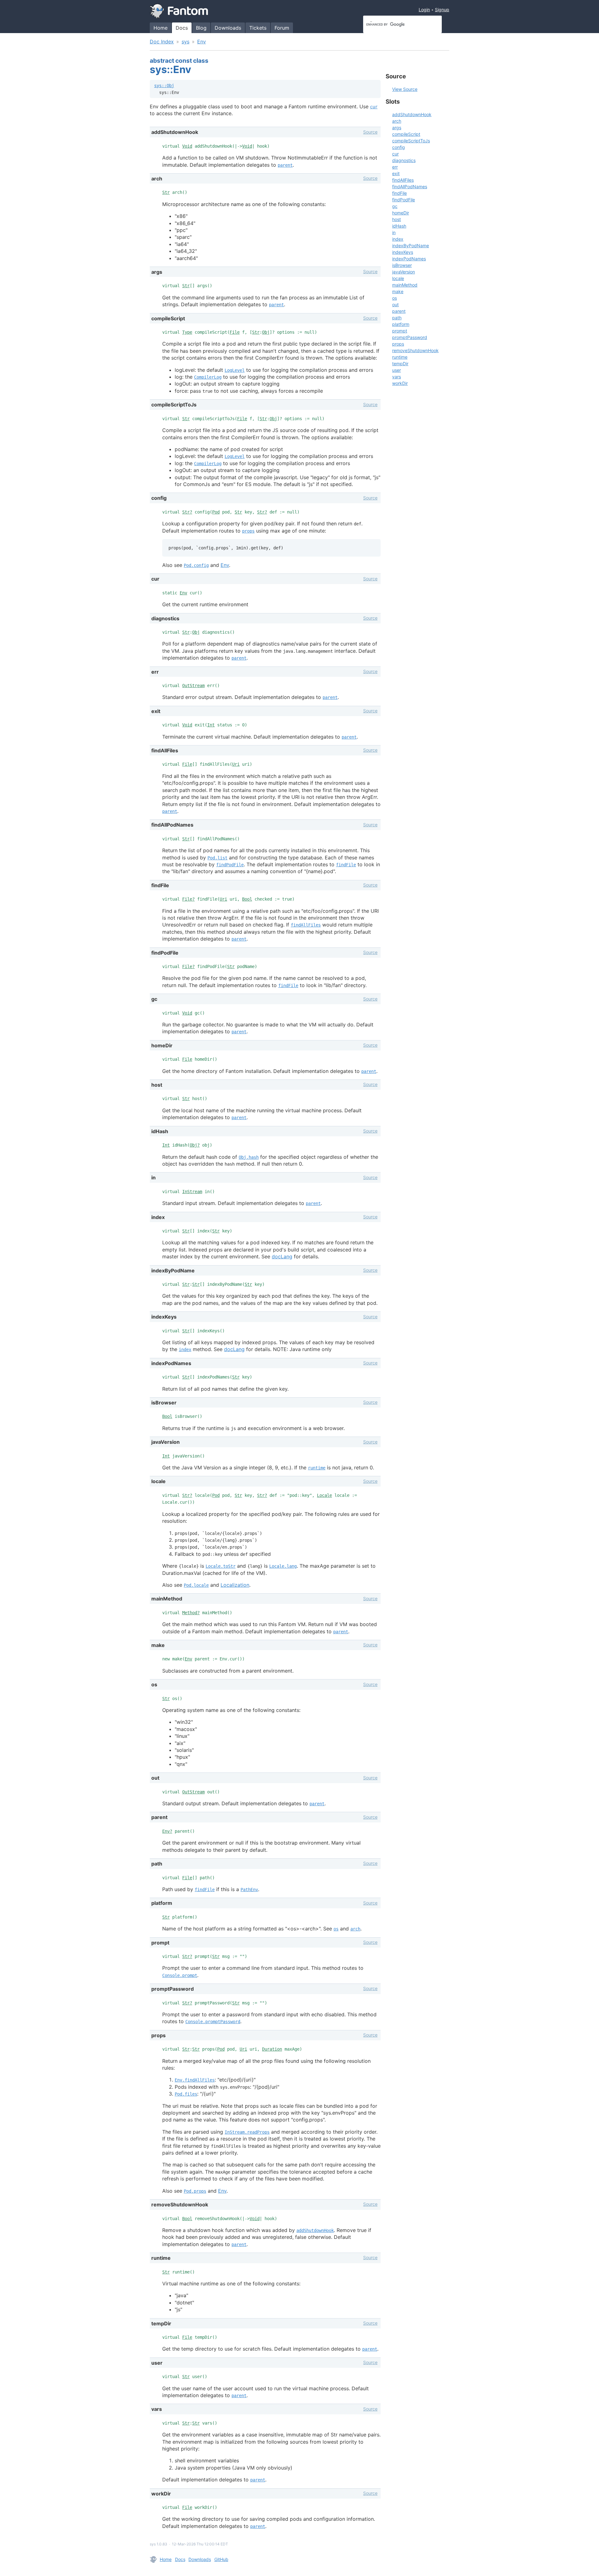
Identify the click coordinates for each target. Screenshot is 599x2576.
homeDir (401, 213)
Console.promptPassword (213, 2022)
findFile (346, 865)
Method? (191, 1613)
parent (285, 165)
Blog (201, 28)
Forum (282, 28)
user (397, 370)
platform (401, 324)
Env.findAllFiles (195, 2080)
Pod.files (186, 2094)
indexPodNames (409, 259)
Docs (182, 28)
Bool (247, 899)
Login (424, 10)
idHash (399, 226)
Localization (235, 1585)
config (399, 147)
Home (161, 28)
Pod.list (217, 858)
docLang (282, 1256)
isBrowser (402, 265)
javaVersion (404, 272)
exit (396, 173)
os (336, 1929)
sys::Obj (164, 86)
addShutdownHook (315, 2230)
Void (187, 146)
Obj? (195, 1145)
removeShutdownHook (415, 350)
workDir (400, 383)
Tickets (258, 28)
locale (398, 278)
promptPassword (410, 337)
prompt (400, 331)
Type (187, 332)
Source (370, 132)
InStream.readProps (247, 2132)
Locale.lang (283, 1566)
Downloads (228, 28)
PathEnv (249, 1890)
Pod (216, 512)
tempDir (400, 364)
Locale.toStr (221, 1566)
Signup (442, 10)
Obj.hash (249, 1157)
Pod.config (196, 565)
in (394, 232)
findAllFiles (306, 925)
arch (355, 1929)
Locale (324, 1495)
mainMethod (405, 285)
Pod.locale (196, 1585)
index (185, 1349)
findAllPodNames (410, 187)
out (395, 305)
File (235, 332)
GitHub (221, 2559)
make (398, 291)
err (395, 167)
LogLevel (235, 370)
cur (374, 107)
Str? (187, 512)
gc (395, 206)
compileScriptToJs (411, 141)
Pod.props (195, 2191)
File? (188, 899)
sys (185, 42)
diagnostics (404, 160)
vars (397, 377)
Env (202, 42)
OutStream (193, 686)
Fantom (179, 11)
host (397, 219)
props (248, 531)
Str (166, 192)
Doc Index (162, 42)
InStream (192, 1192)
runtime (317, 1468)
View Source (405, 89)
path (397, 318)
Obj (266, 332)
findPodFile (230, 865)
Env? (167, 1831)
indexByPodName (411, 246)
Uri (236, 764)
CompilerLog (208, 377)
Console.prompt (180, 1975)
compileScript (406, 134)
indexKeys (403, 252)
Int (211, 725)
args (397, 128)
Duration (272, 2049)
